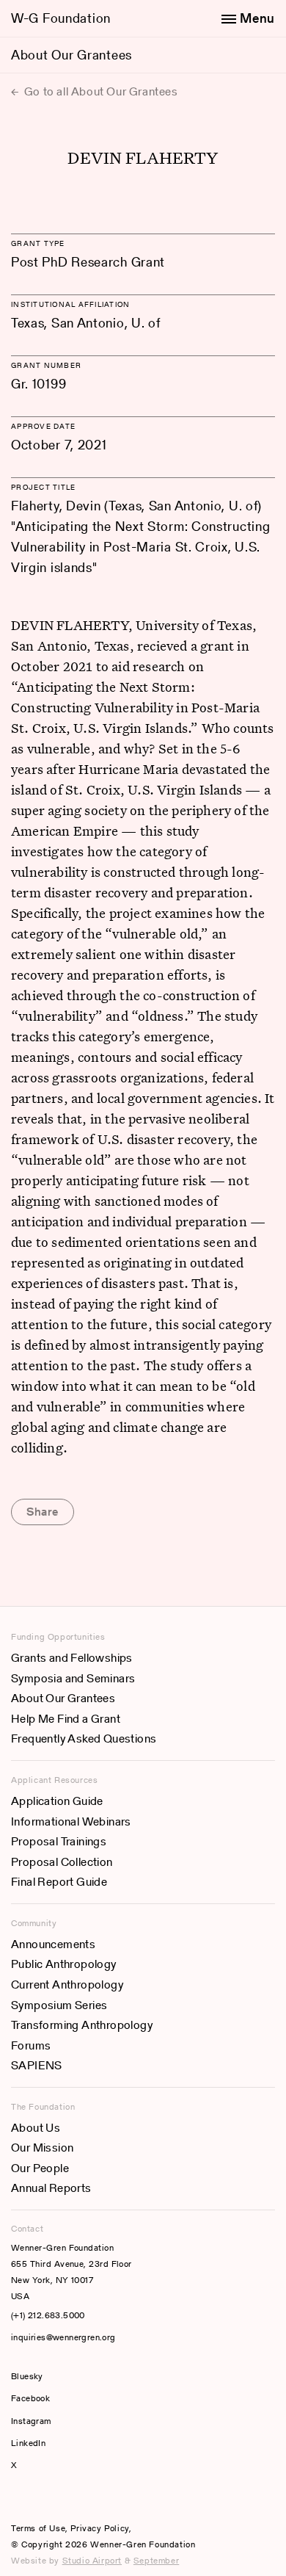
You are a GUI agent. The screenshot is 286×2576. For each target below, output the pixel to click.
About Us (36, 2128)
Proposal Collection (62, 1862)
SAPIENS (37, 2065)
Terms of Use (38, 2528)
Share (43, 1512)
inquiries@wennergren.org (63, 2337)
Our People (40, 2168)
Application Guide (57, 1801)
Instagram (31, 2421)
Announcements (53, 1944)
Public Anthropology (64, 1964)
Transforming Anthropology (82, 2025)
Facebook (30, 2398)
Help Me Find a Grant (66, 1719)
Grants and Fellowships (72, 1658)
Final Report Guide (59, 1882)
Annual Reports (51, 2188)
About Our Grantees (71, 55)
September (156, 2560)
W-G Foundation (61, 18)
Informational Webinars (71, 1821)
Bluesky (71, 2376)
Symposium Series (59, 2005)
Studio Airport (92, 2560)
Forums (31, 2045)
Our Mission (42, 2148)
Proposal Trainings (59, 1841)
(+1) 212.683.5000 (48, 2315)
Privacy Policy (99, 2528)
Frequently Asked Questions (84, 1739)
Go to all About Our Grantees (99, 91)
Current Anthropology (67, 1985)
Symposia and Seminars (73, 1678)
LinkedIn (28, 2443)
